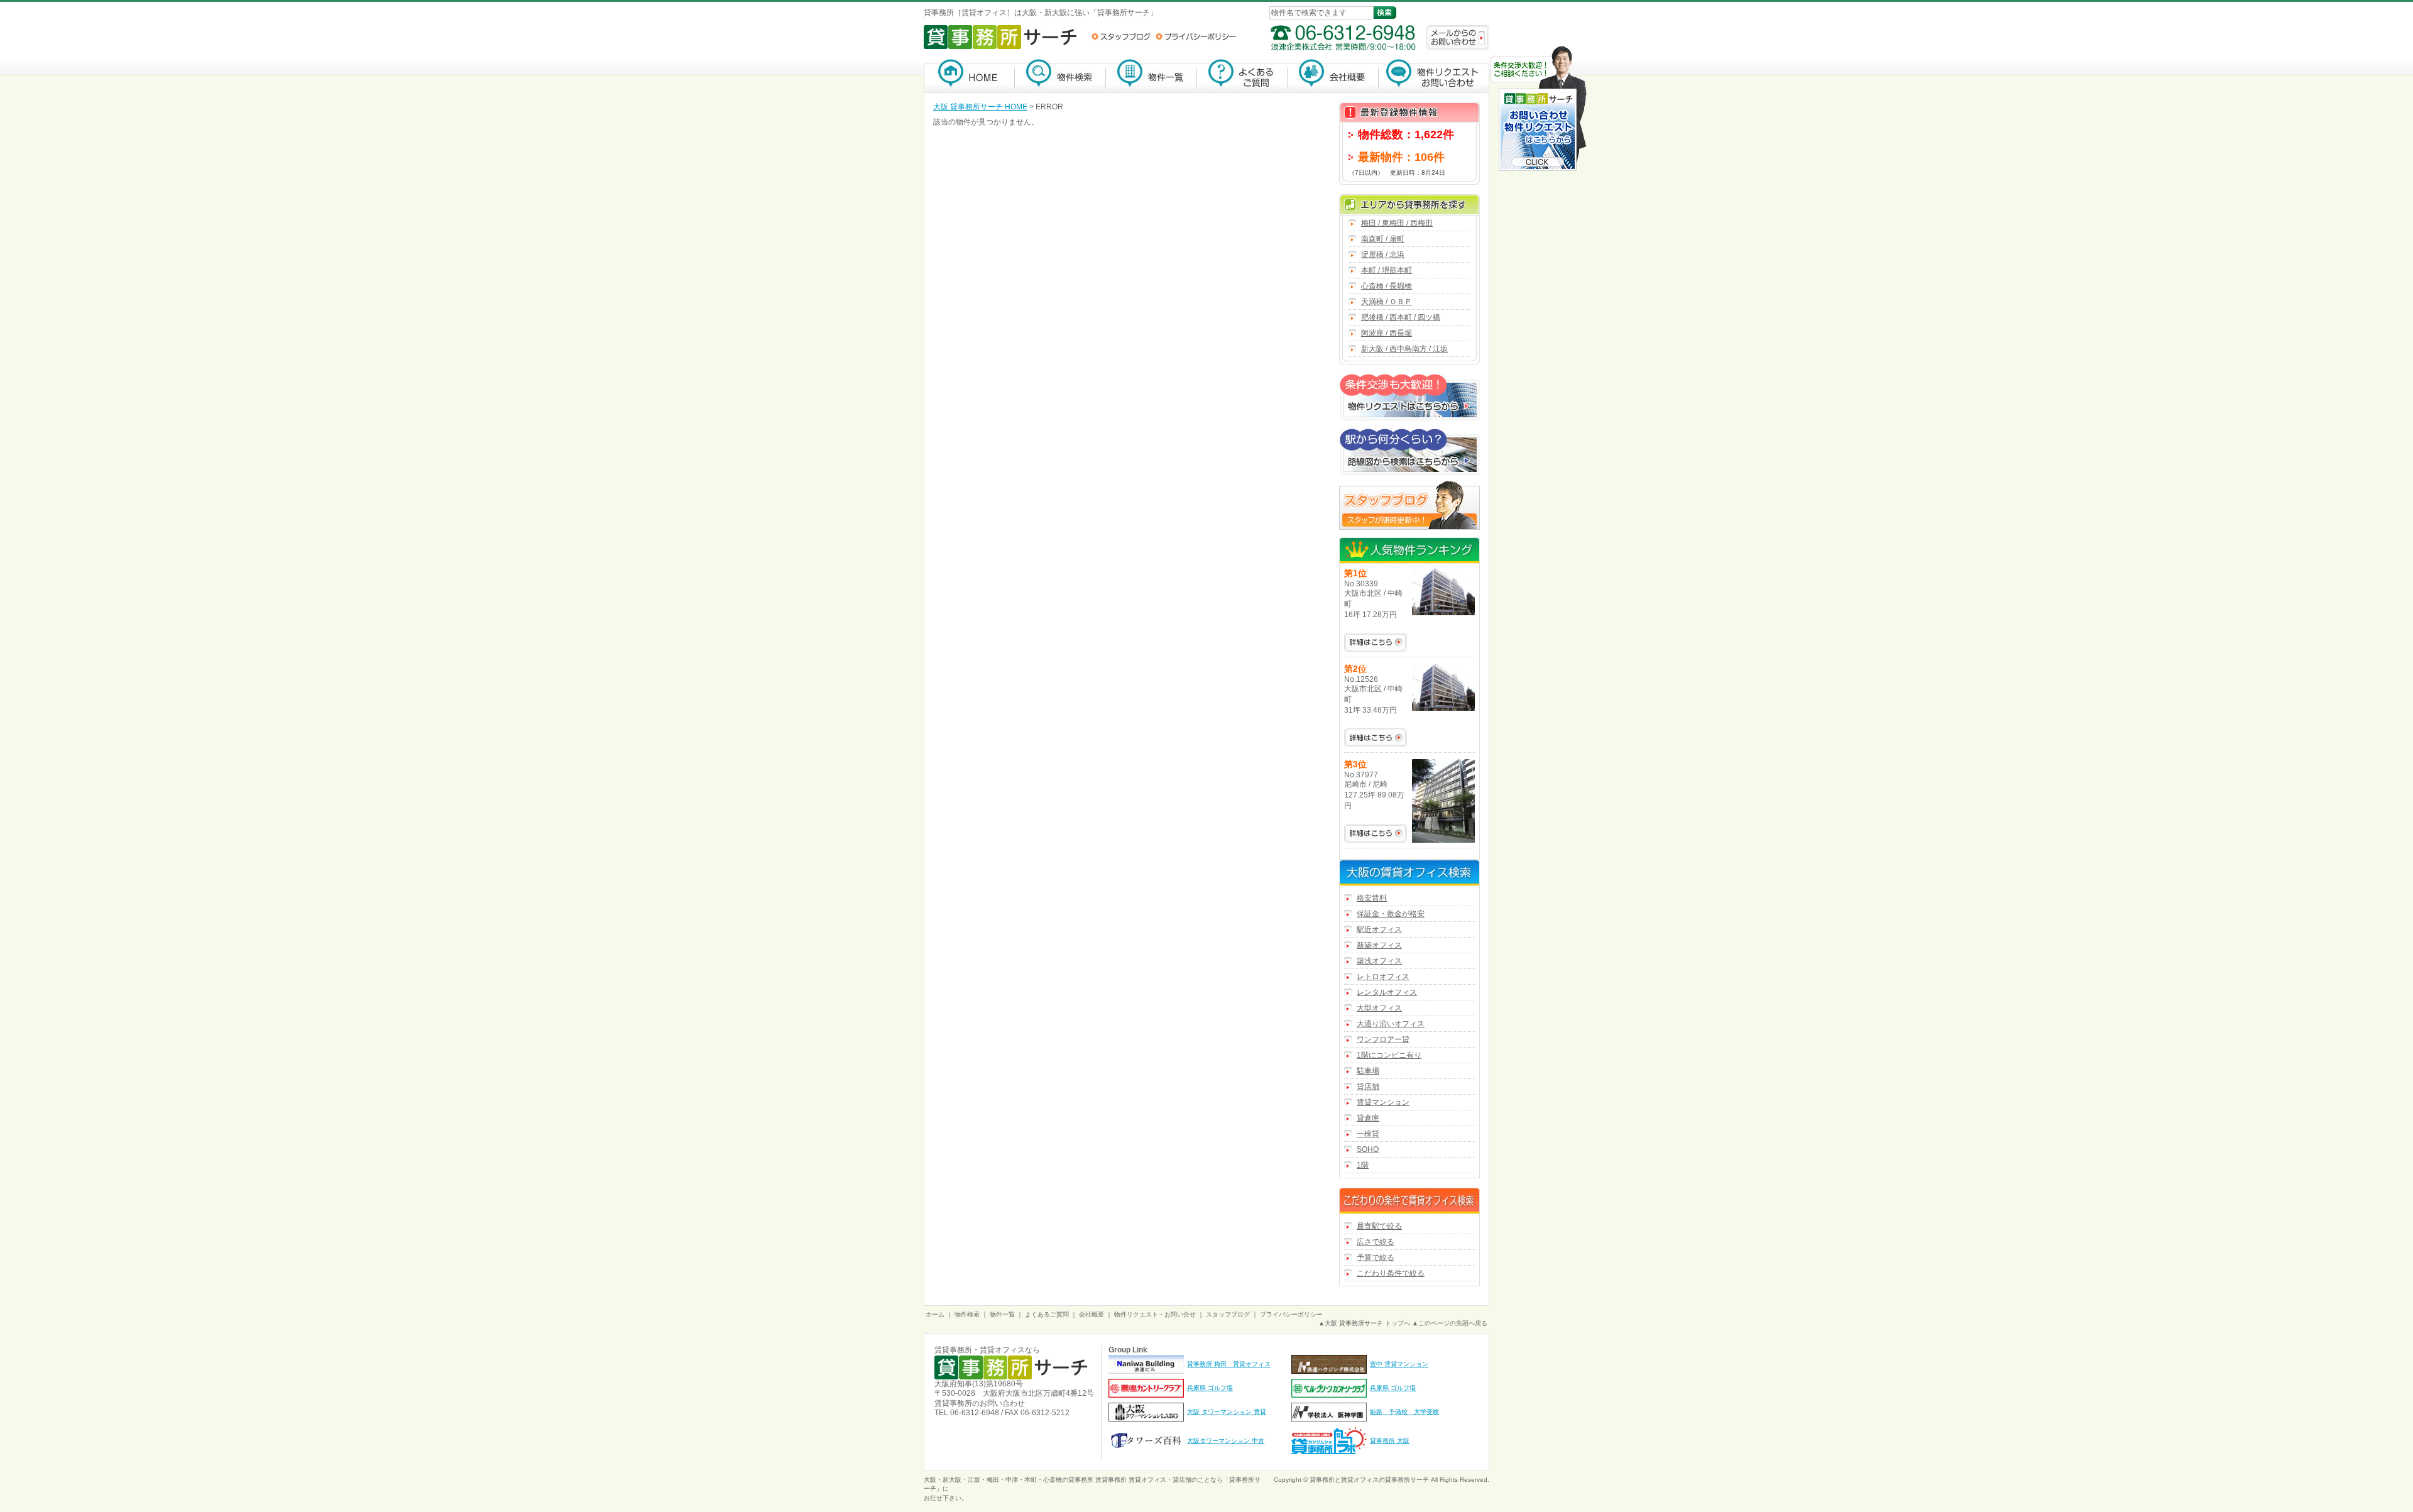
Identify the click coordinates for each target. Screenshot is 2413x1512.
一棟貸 (1368, 1134)
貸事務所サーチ (1407, 1480)
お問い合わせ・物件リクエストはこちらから (1538, 110)
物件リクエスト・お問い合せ (1155, 1314)
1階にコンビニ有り (1389, 1055)
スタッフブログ (1121, 36)
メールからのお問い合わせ (1458, 38)
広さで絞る (1376, 1242)
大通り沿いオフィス (1391, 1024)
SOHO (1368, 1149)
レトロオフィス (1383, 977)
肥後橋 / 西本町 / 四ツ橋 (1401, 317)
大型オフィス (1379, 1008)
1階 (1363, 1165)
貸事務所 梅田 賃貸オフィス (1229, 1364)
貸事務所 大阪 (1390, 1441)
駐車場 (1368, 1071)
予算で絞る (1376, 1257)
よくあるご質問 (1242, 76)
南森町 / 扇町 (1383, 239)
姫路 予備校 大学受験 (1404, 1412)
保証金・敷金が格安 (1391, 914)
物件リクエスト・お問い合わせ (1434, 76)
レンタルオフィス (1387, 992)
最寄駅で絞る (1379, 1226)
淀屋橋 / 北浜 (1383, 255)
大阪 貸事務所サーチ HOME (980, 107)
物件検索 (1060, 76)
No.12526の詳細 (1376, 738)
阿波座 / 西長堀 (1387, 333)
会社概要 (1333, 76)
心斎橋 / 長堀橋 (1387, 286)
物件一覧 (1152, 76)
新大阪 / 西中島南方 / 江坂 (1404, 349)
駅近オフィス (1379, 929)
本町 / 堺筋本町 (1387, 270)
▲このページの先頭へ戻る (1450, 1323)
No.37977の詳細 (1376, 833)
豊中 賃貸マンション (1399, 1364)
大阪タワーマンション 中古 (1226, 1441)
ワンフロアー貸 (1383, 1039)
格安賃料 (1372, 898)
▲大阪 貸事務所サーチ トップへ (1364, 1323)
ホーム (935, 1314)
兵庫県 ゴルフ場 (1210, 1388)
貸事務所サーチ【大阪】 (969, 76)
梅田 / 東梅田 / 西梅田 (1397, 223)
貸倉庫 (1368, 1118)
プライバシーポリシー (1196, 36)
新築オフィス (1379, 945)
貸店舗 (1368, 1087)
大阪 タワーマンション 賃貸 (1227, 1412)
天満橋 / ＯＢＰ (1387, 302)
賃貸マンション (1383, 1102)
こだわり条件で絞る (1391, 1273)
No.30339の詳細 (1376, 642)
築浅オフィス (1379, 961)
